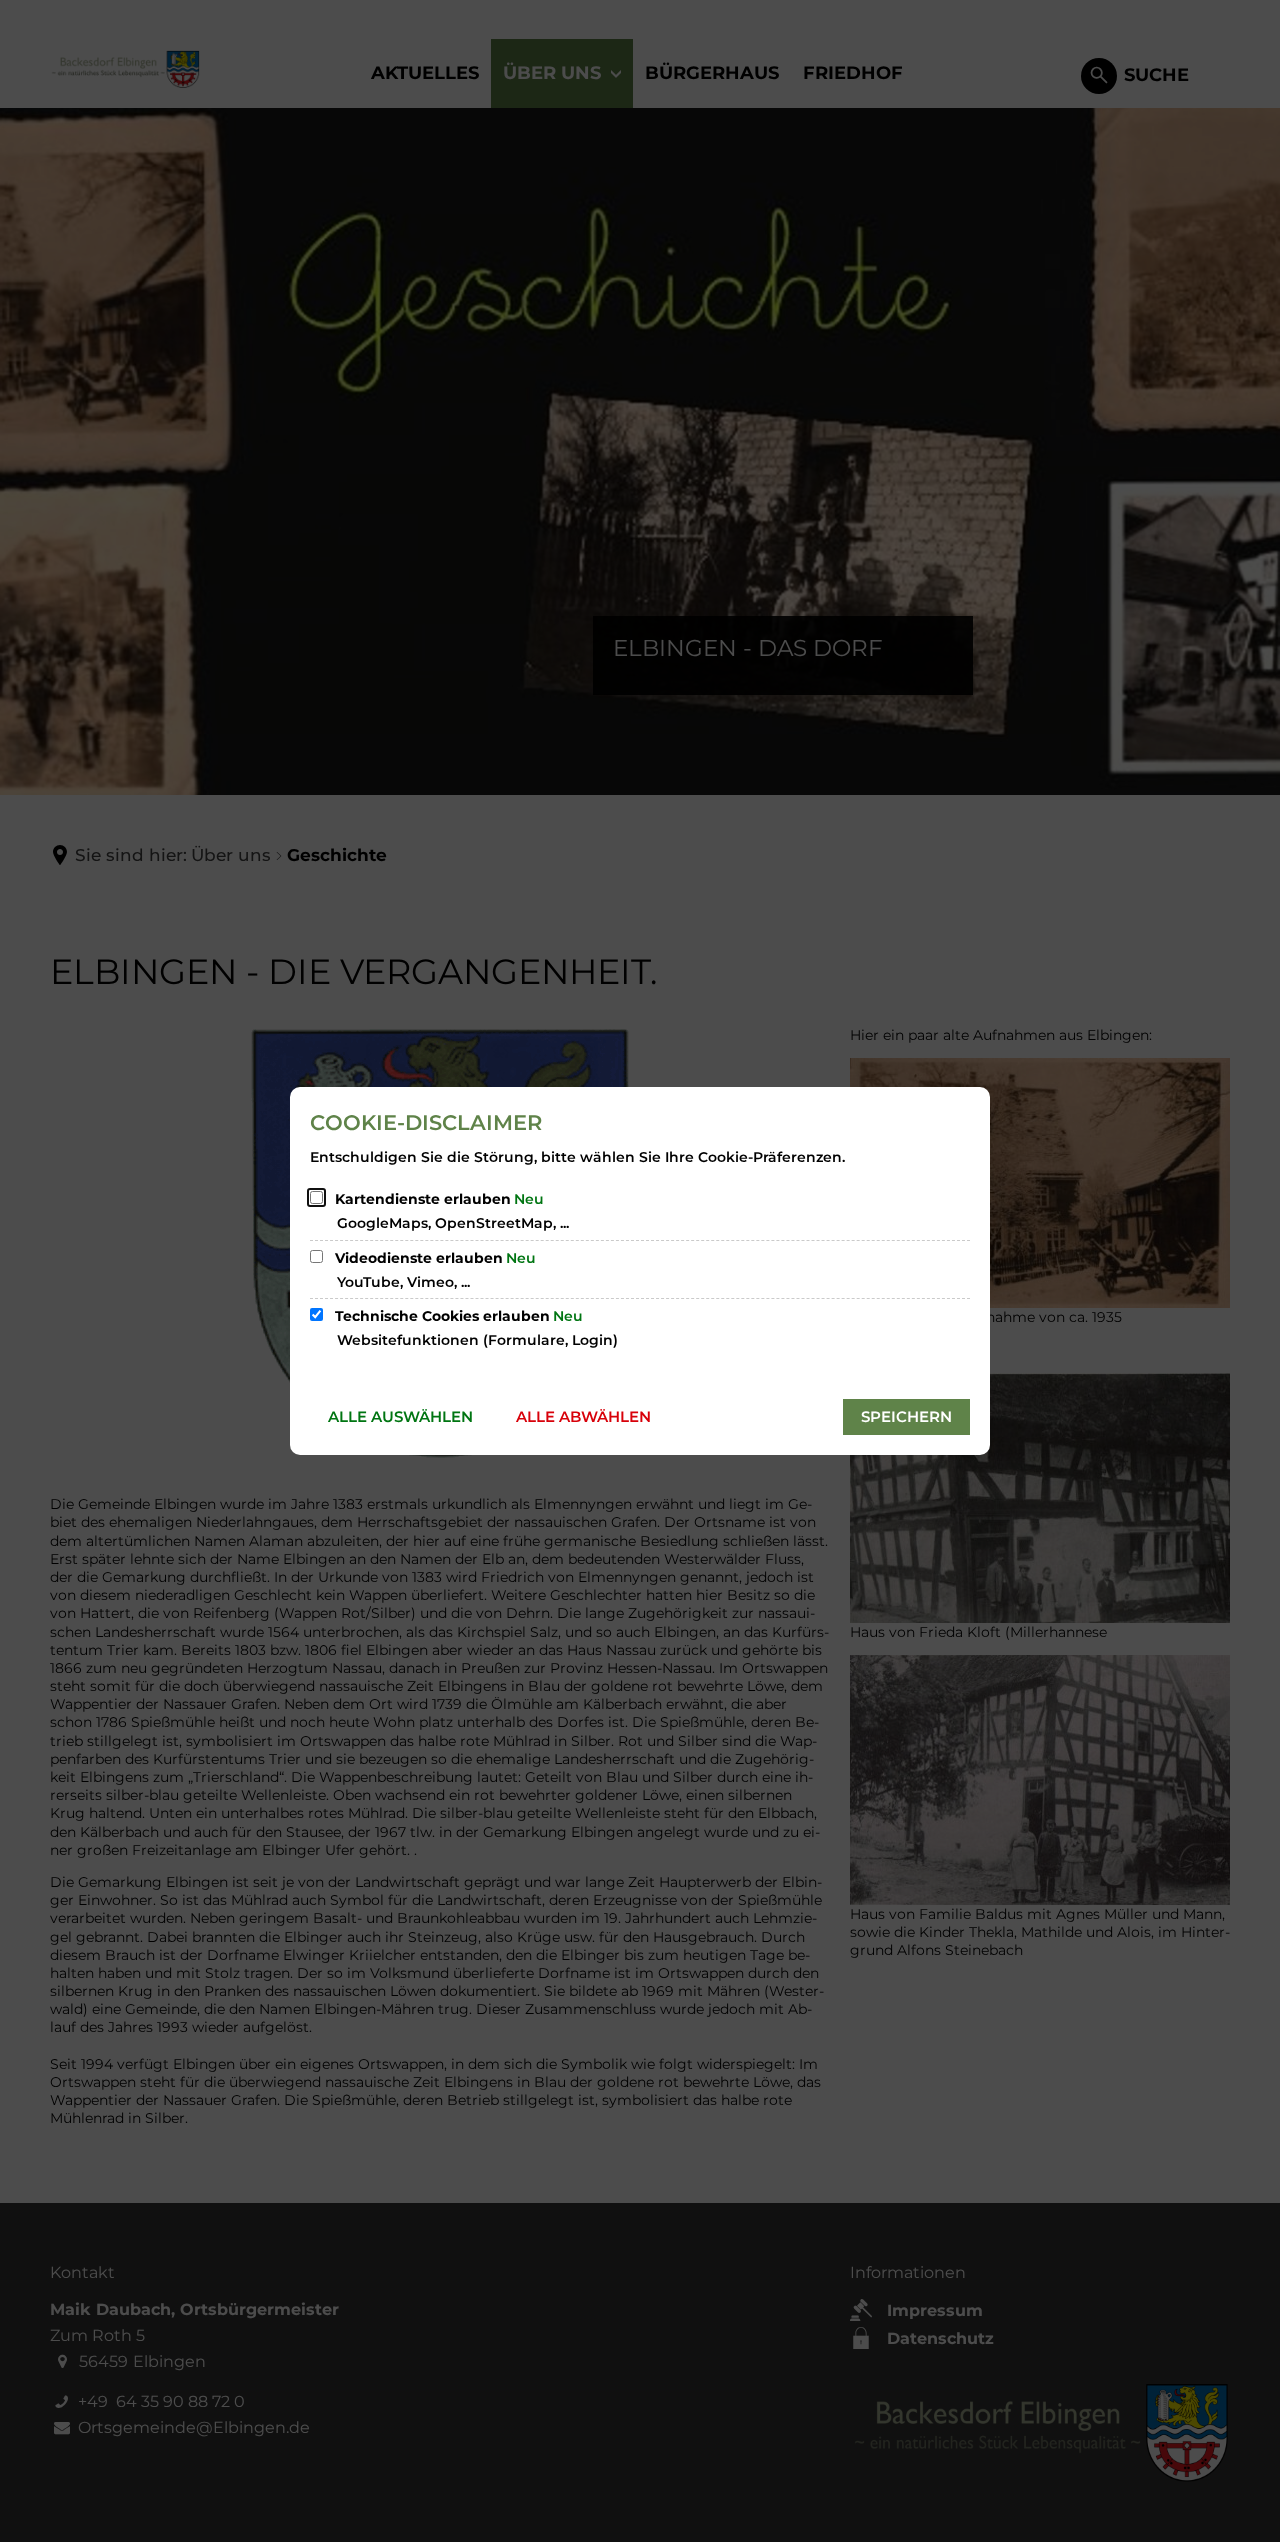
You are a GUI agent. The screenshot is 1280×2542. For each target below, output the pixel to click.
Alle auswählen (400, 1416)
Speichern (906, 1416)
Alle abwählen (583, 1416)
